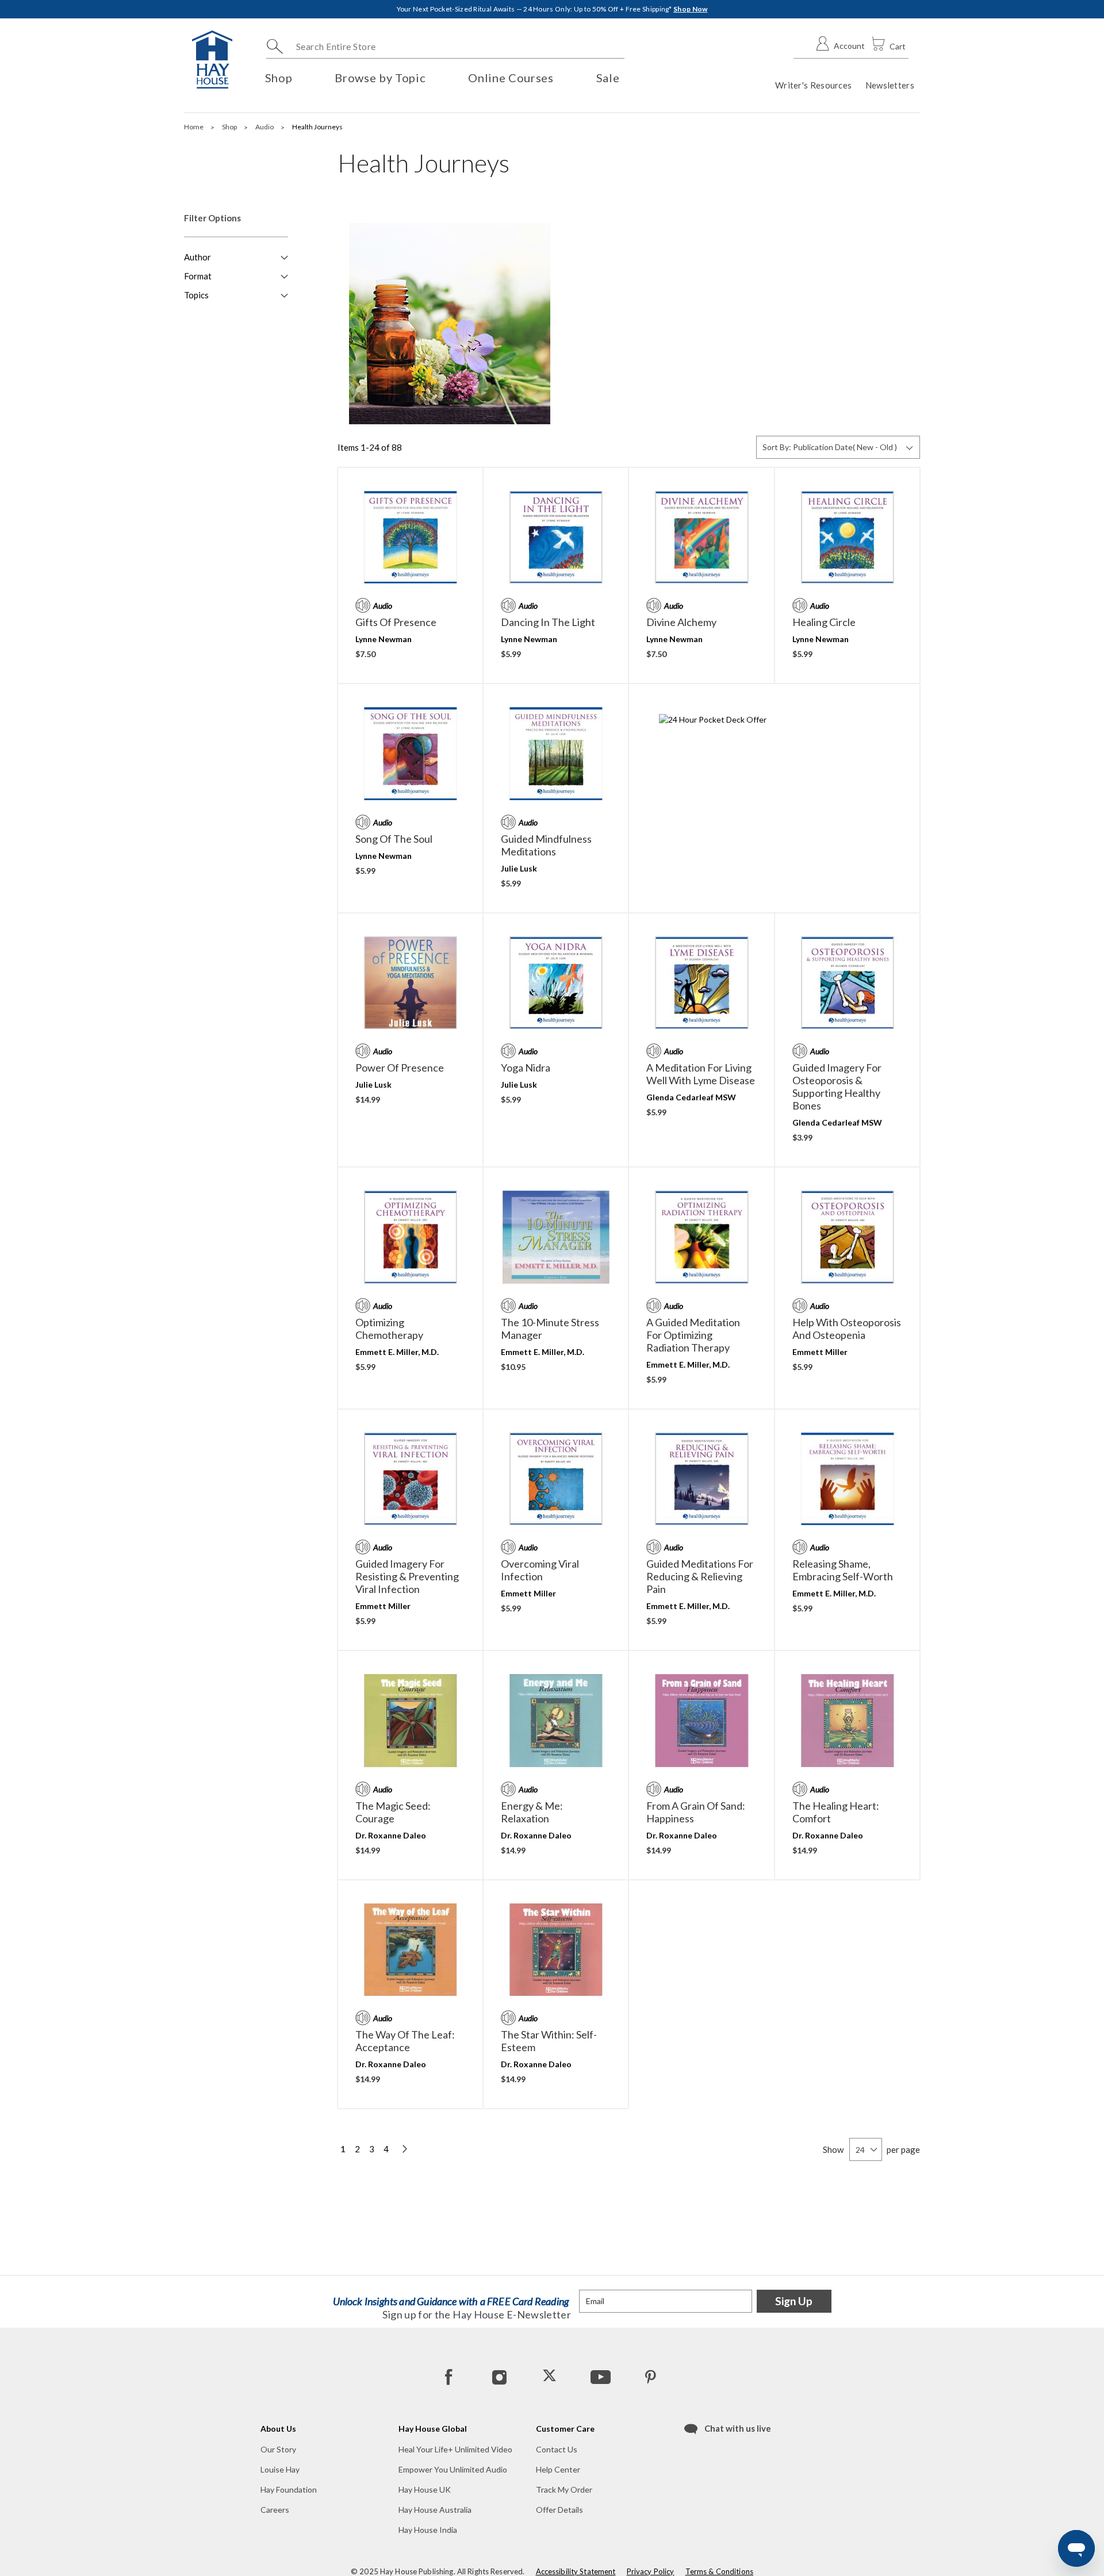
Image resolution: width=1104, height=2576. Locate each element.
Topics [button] (196, 295)
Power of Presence (400, 1068)
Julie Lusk (519, 868)
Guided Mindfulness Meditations (546, 845)
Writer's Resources (813, 85)
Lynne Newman (384, 639)
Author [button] (198, 257)
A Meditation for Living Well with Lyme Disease (701, 1074)
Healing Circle (824, 622)
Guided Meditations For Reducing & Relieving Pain (700, 1576)
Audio (265, 127)
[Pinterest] (650, 2377)
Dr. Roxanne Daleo (391, 1835)
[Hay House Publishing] (212, 59)
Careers (275, 2510)
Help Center (558, 2469)
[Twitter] (550, 2377)
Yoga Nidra (526, 1068)
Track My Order (564, 2489)
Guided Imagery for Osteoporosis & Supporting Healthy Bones (837, 1087)
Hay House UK (425, 2489)
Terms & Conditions (719, 2571)
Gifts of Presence (396, 622)
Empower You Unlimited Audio (453, 2469)
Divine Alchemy (681, 622)
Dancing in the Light (548, 622)
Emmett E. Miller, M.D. (397, 1352)
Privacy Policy (651, 2571)
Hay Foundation (289, 2489)
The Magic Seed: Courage (393, 1812)
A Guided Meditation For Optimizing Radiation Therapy (693, 1335)
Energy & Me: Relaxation (532, 1812)
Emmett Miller (820, 1352)
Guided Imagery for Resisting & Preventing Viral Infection (407, 1576)
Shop (230, 127)
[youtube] (600, 2377)
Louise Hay (280, 2469)
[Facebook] (449, 2377)
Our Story (278, 2449)
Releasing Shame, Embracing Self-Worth (843, 1570)
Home (194, 127)
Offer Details (559, 2510)
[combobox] (445, 47)
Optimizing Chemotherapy (389, 1329)
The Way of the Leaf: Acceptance (405, 2041)
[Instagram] (499, 2377)
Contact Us (557, 2449)
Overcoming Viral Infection (540, 1570)
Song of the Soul (394, 839)
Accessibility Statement (576, 2571)
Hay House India (428, 2530)
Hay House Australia (435, 2510)
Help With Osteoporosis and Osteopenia (847, 1329)
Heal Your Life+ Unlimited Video (455, 2449)
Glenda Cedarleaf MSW (691, 1097)
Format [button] (198, 276)
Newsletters (890, 85)
